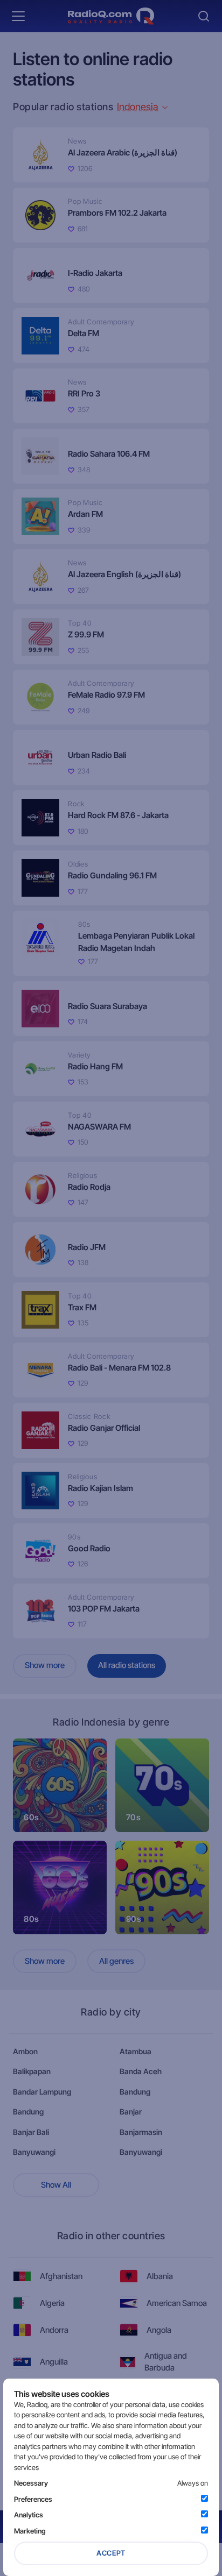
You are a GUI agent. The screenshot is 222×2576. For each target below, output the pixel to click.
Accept (111, 2553)
